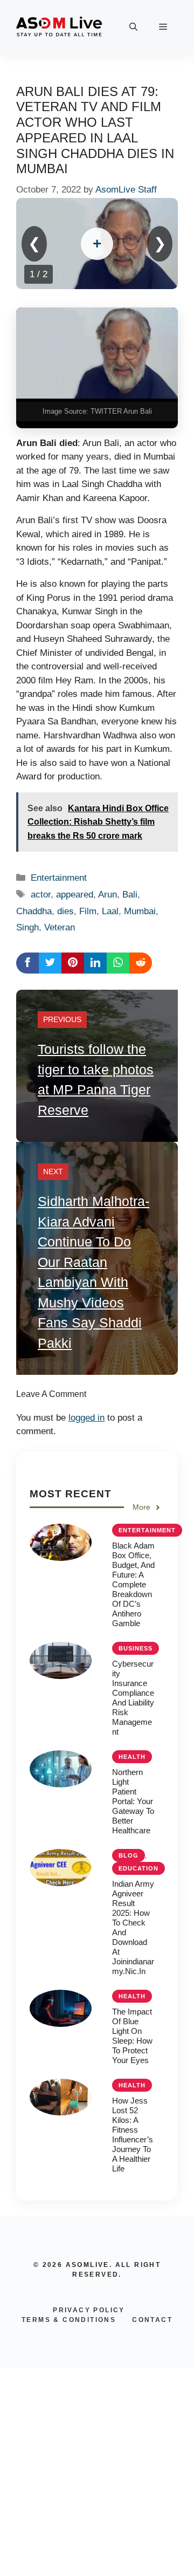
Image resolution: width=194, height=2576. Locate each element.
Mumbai (140, 911)
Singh (27, 927)
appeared (75, 895)
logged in (86, 1418)
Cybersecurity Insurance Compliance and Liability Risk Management (133, 1698)
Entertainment (59, 878)
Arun (108, 895)
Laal (110, 911)
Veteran (60, 927)
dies (65, 911)
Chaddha (34, 911)
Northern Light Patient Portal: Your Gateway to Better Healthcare (133, 1801)
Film (88, 911)
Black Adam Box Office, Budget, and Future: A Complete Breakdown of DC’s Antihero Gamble (133, 1584)
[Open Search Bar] (133, 27)
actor (41, 895)
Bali (130, 895)
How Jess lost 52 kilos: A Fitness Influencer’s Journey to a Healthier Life (133, 2135)
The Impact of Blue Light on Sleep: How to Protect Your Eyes (132, 2036)
